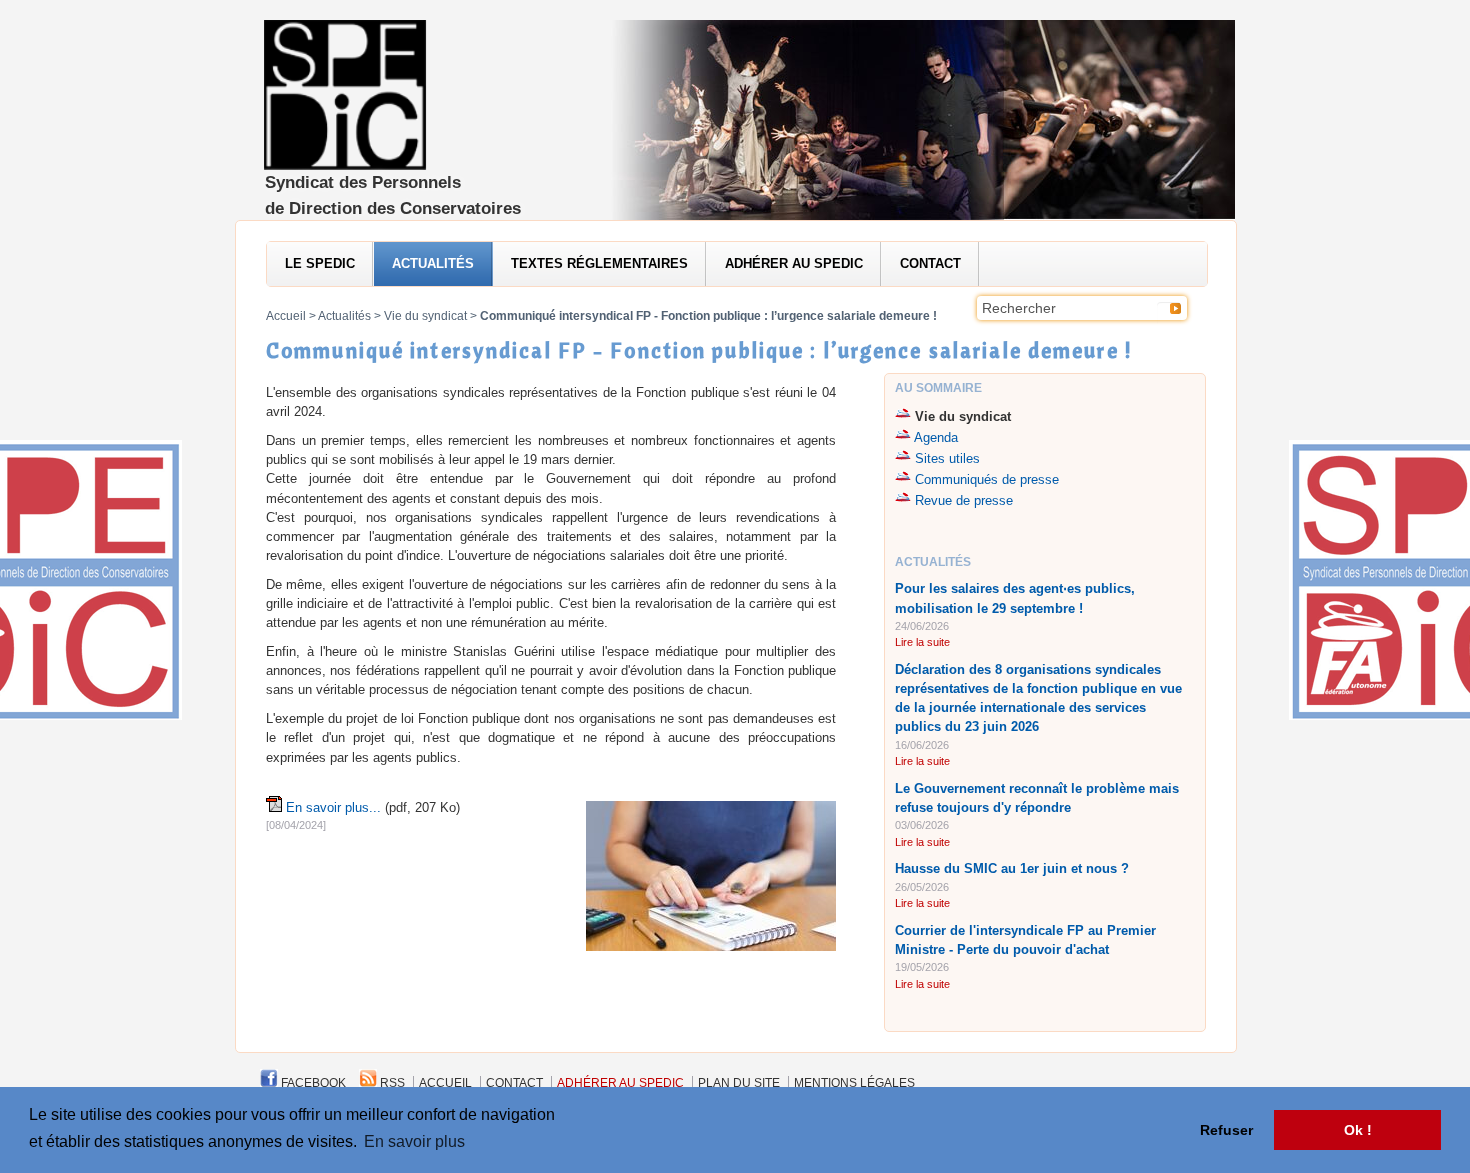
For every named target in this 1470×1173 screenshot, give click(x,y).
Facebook (312, 1083)
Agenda (936, 437)
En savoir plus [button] (414, 1141)
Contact (930, 263)
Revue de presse (964, 500)
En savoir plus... (333, 807)
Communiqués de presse (987, 479)
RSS (391, 1083)
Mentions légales (854, 1083)
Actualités (433, 263)
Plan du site (739, 1083)
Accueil (286, 316)
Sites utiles (947, 458)
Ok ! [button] (1358, 1130)
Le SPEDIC (320, 263)
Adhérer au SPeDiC (794, 263)
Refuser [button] (1226, 1130)
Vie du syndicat (425, 316)
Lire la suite (922, 642)
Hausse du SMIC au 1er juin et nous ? (1012, 868)
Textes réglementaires (599, 263)
